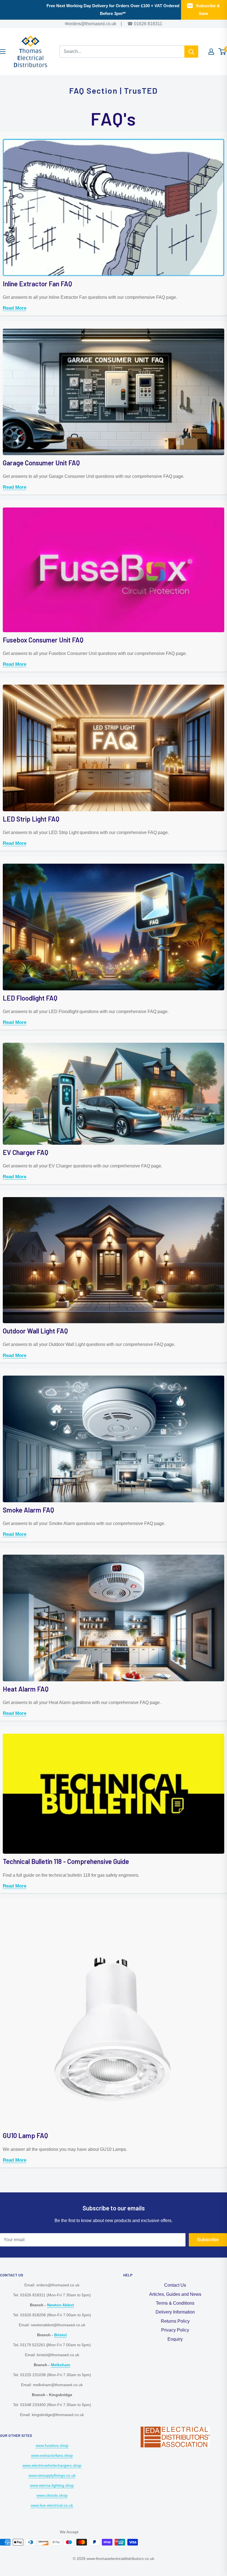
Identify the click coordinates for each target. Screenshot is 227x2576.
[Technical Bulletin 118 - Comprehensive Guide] (114, 1733)
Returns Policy (175, 2321)
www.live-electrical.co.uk (52, 2505)
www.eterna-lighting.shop (52, 2485)
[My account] (211, 52)
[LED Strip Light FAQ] (114, 684)
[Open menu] (3, 52)
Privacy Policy (175, 2330)
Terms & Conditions (175, 2303)
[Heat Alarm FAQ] (114, 1554)
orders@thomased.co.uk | (99, 24)
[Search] (191, 52)
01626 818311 (148, 24)
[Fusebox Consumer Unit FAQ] (114, 507)
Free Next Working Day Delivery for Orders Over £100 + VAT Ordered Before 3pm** (113, 10)
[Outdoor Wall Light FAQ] (114, 1197)
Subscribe (208, 2240)
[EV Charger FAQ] (114, 1042)
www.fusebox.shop (52, 2445)
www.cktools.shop (52, 2495)
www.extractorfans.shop (52, 2455)
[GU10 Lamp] (114, 1906)
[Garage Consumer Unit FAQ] (114, 328)
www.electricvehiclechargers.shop (52, 2465)
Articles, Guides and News (175, 2294)
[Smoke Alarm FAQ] (114, 1375)
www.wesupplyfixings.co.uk (52, 2475)
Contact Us (175, 2285)
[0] (222, 52)
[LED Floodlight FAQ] (114, 863)
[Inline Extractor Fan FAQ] (114, 138)
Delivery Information (175, 2312)
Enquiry (175, 2339)
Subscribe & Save (208, 10)
